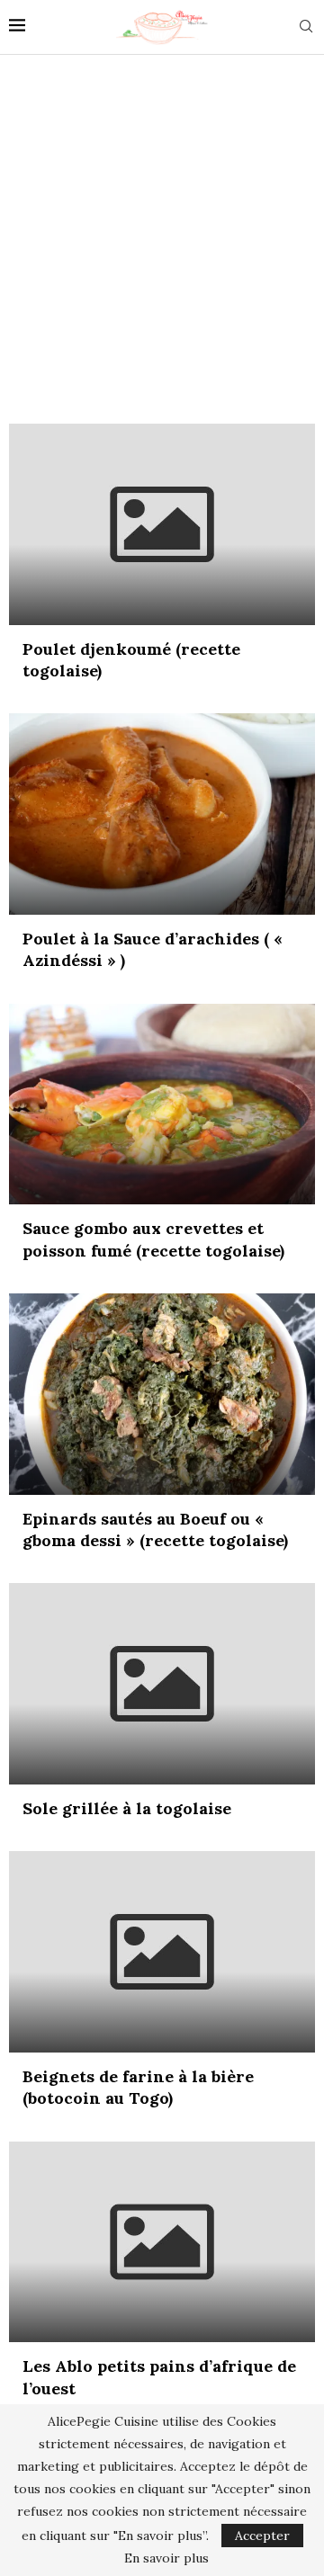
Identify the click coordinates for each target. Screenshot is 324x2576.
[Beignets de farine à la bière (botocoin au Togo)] (162, 1952)
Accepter (262, 2536)
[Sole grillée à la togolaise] (162, 1684)
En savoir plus (166, 2558)
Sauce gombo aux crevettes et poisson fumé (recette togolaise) (153, 1239)
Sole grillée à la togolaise (127, 1808)
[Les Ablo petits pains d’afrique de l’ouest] (162, 2242)
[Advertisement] (162, 235)
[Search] (306, 28)
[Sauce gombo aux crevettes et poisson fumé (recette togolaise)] (162, 1105)
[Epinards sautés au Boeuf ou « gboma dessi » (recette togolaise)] (162, 1394)
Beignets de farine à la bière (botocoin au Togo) (138, 2087)
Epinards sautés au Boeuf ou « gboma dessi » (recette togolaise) (155, 1529)
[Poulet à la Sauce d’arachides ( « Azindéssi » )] (162, 814)
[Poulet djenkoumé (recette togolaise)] (162, 524)
